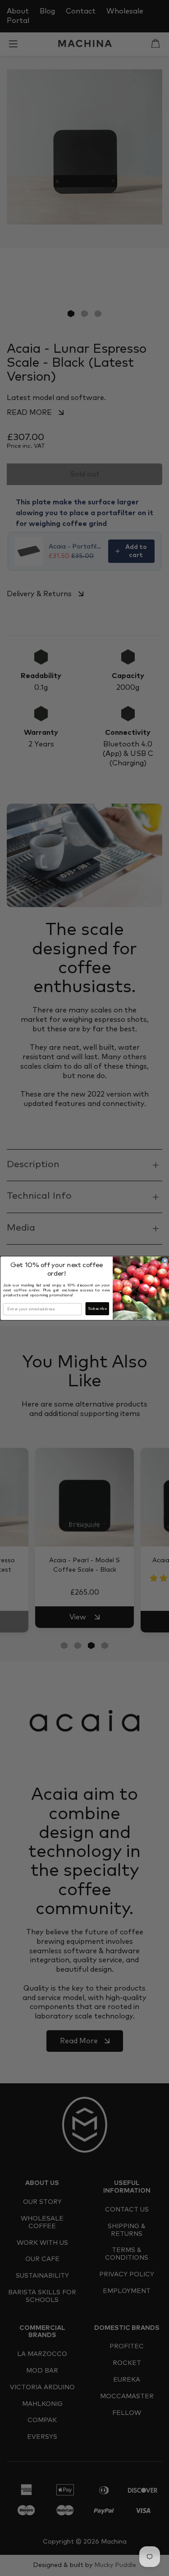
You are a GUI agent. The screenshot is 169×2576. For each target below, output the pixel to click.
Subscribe (97, 1309)
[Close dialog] (165, 1261)
